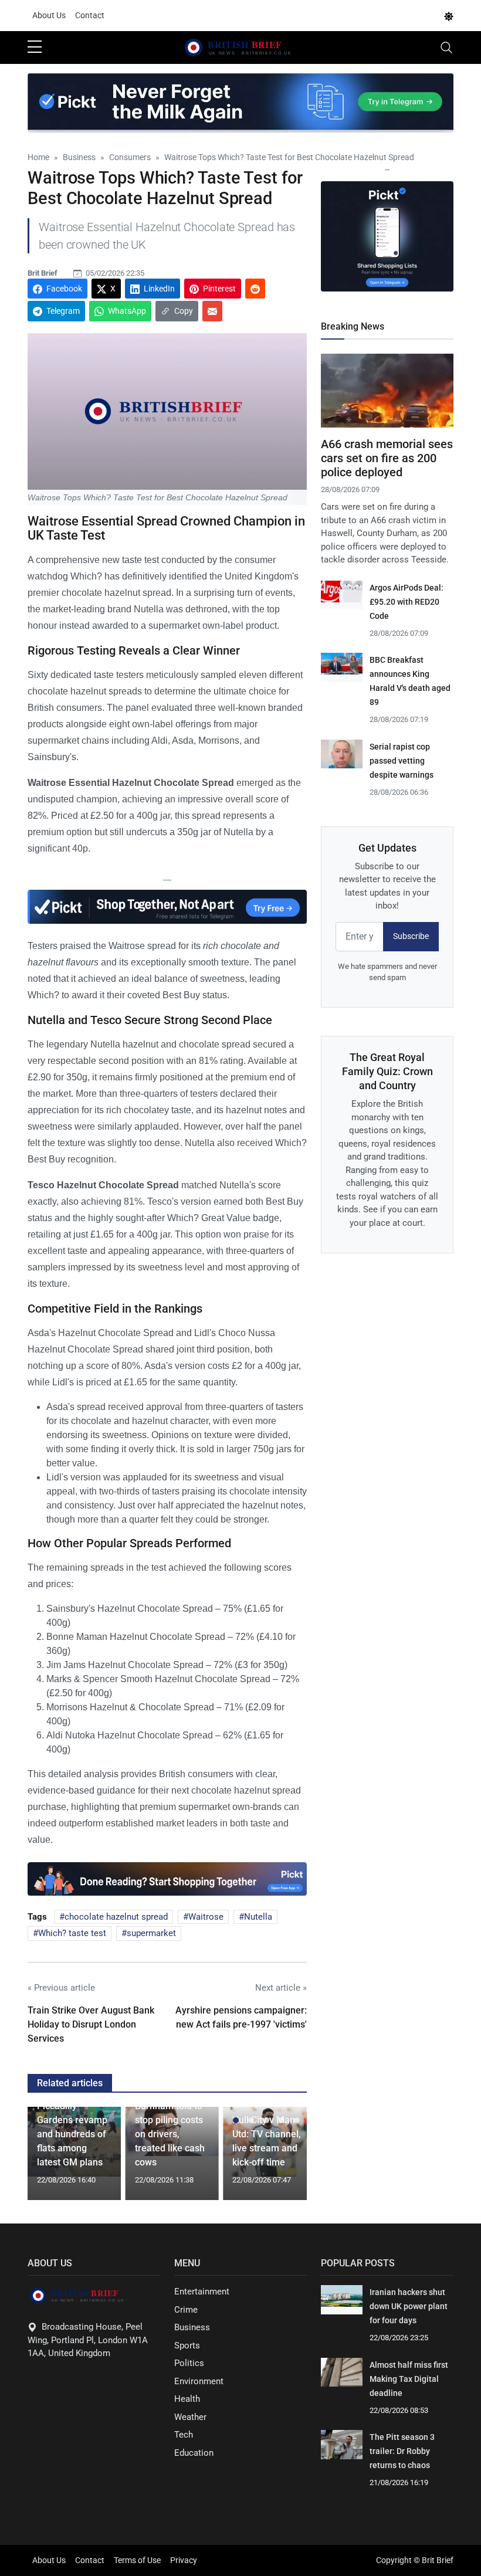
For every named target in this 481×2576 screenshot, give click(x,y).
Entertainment (202, 2292)
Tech (184, 2435)
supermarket (151, 1933)
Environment (199, 2381)
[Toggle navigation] (446, 48)
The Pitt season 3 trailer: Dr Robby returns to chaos (402, 2451)
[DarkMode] (449, 16)
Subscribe (411, 936)
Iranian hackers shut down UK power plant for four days (409, 2306)
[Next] (287, 2158)
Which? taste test (72, 1933)
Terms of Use (137, 2560)
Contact (90, 15)
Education (194, 2453)
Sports (187, 2345)
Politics (189, 2363)
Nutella (258, 1917)
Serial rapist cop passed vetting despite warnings (402, 761)
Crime (186, 2310)
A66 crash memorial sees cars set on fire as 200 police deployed (387, 458)
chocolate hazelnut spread (116, 1917)
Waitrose (206, 1917)
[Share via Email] (212, 311)
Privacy (184, 2560)
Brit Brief (43, 273)
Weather (190, 2417)
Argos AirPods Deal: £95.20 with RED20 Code (407, 602)
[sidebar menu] (35, 48)
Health (187, 2399)
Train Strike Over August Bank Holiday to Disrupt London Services (91, 2024)
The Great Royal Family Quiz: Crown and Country (387, 1071)
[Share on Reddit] (255, 289)
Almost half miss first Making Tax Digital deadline (409, 2379)
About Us (49, 15)
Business (192, 2327)
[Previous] (48, 2158)
